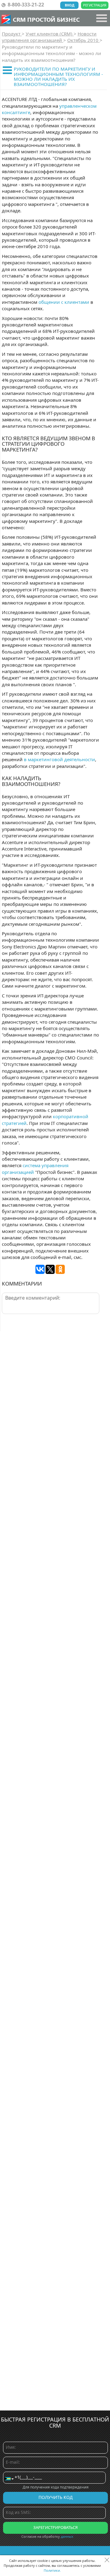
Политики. (52, 2570)
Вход (70, 5)
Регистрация (95, 5)
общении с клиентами (64, 302)
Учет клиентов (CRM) (50, 34)
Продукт (12, 34)
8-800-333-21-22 (26, 5)
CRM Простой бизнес (46, 19)
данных (67, 2536)
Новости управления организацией (49, 37)
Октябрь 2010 (83, 40)
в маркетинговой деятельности (59, 759)
